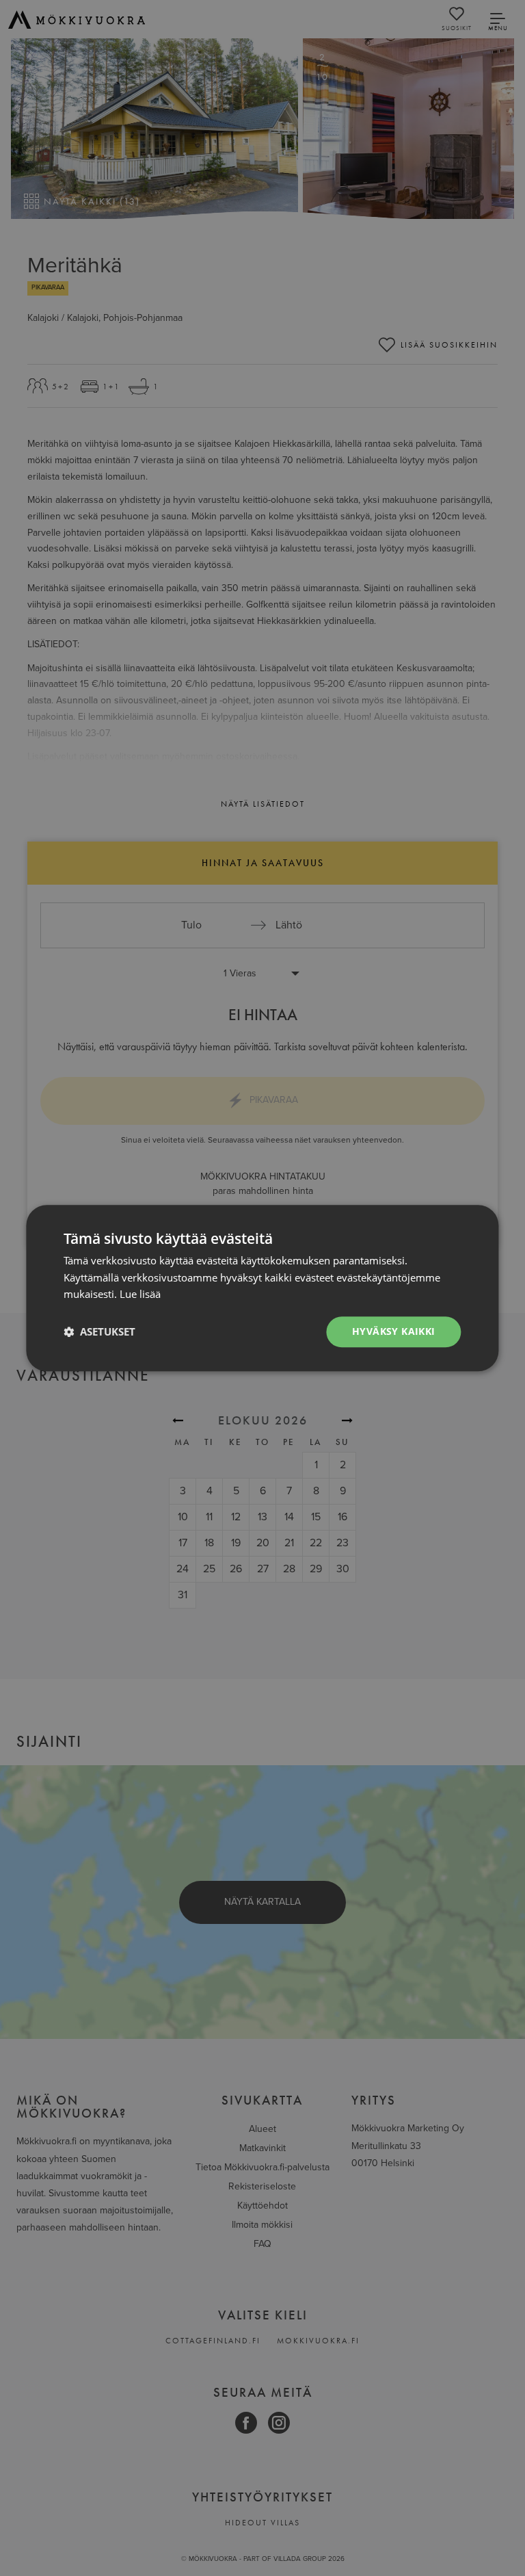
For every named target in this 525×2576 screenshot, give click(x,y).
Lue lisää (140, 1294)
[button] (99, 1332)
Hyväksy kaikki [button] (394, 1331)
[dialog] (262, 1288)
